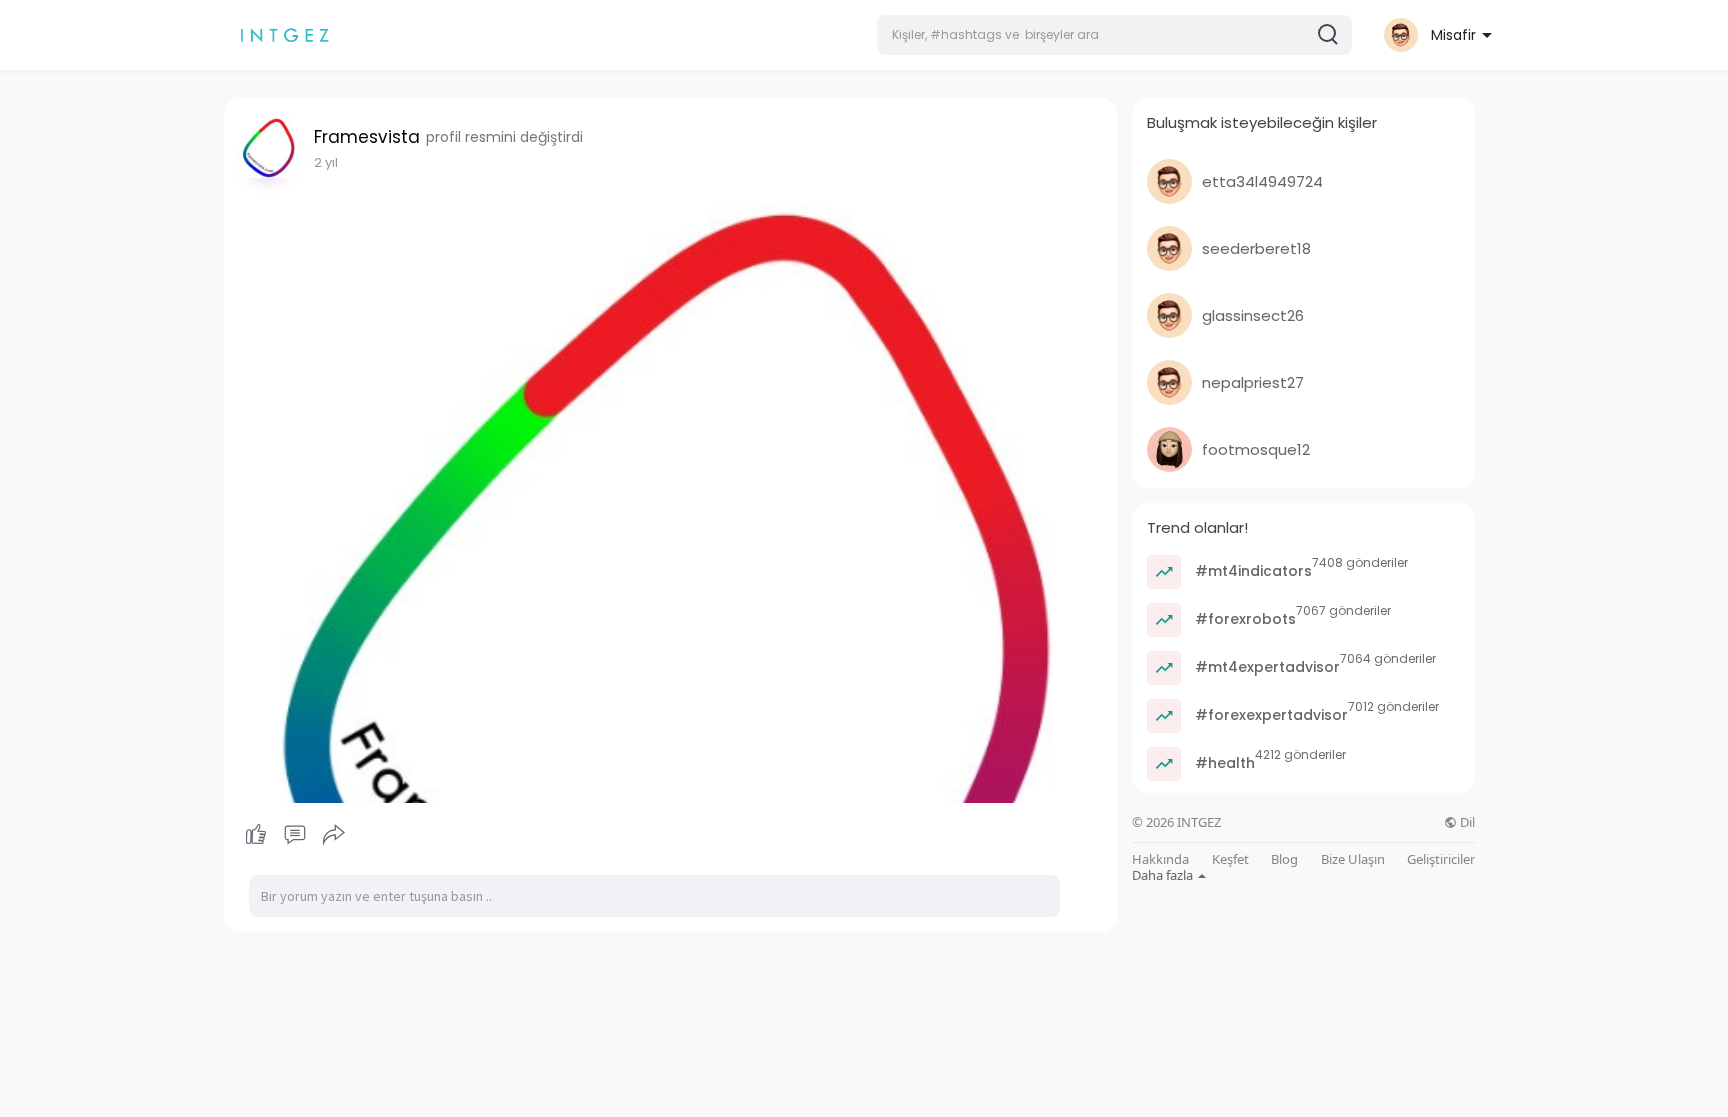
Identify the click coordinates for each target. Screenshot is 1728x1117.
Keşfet (1230, 859)
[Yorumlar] (295, 835)
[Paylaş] (334, 835)
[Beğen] (294, 835)
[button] (1114, 35)
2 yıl (326, 162)
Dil (1466, 822)
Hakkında (1160, 859)
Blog (1284, 859)
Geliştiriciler (1441, 859)
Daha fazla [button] (1164, 875)
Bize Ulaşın (1353, 859)
